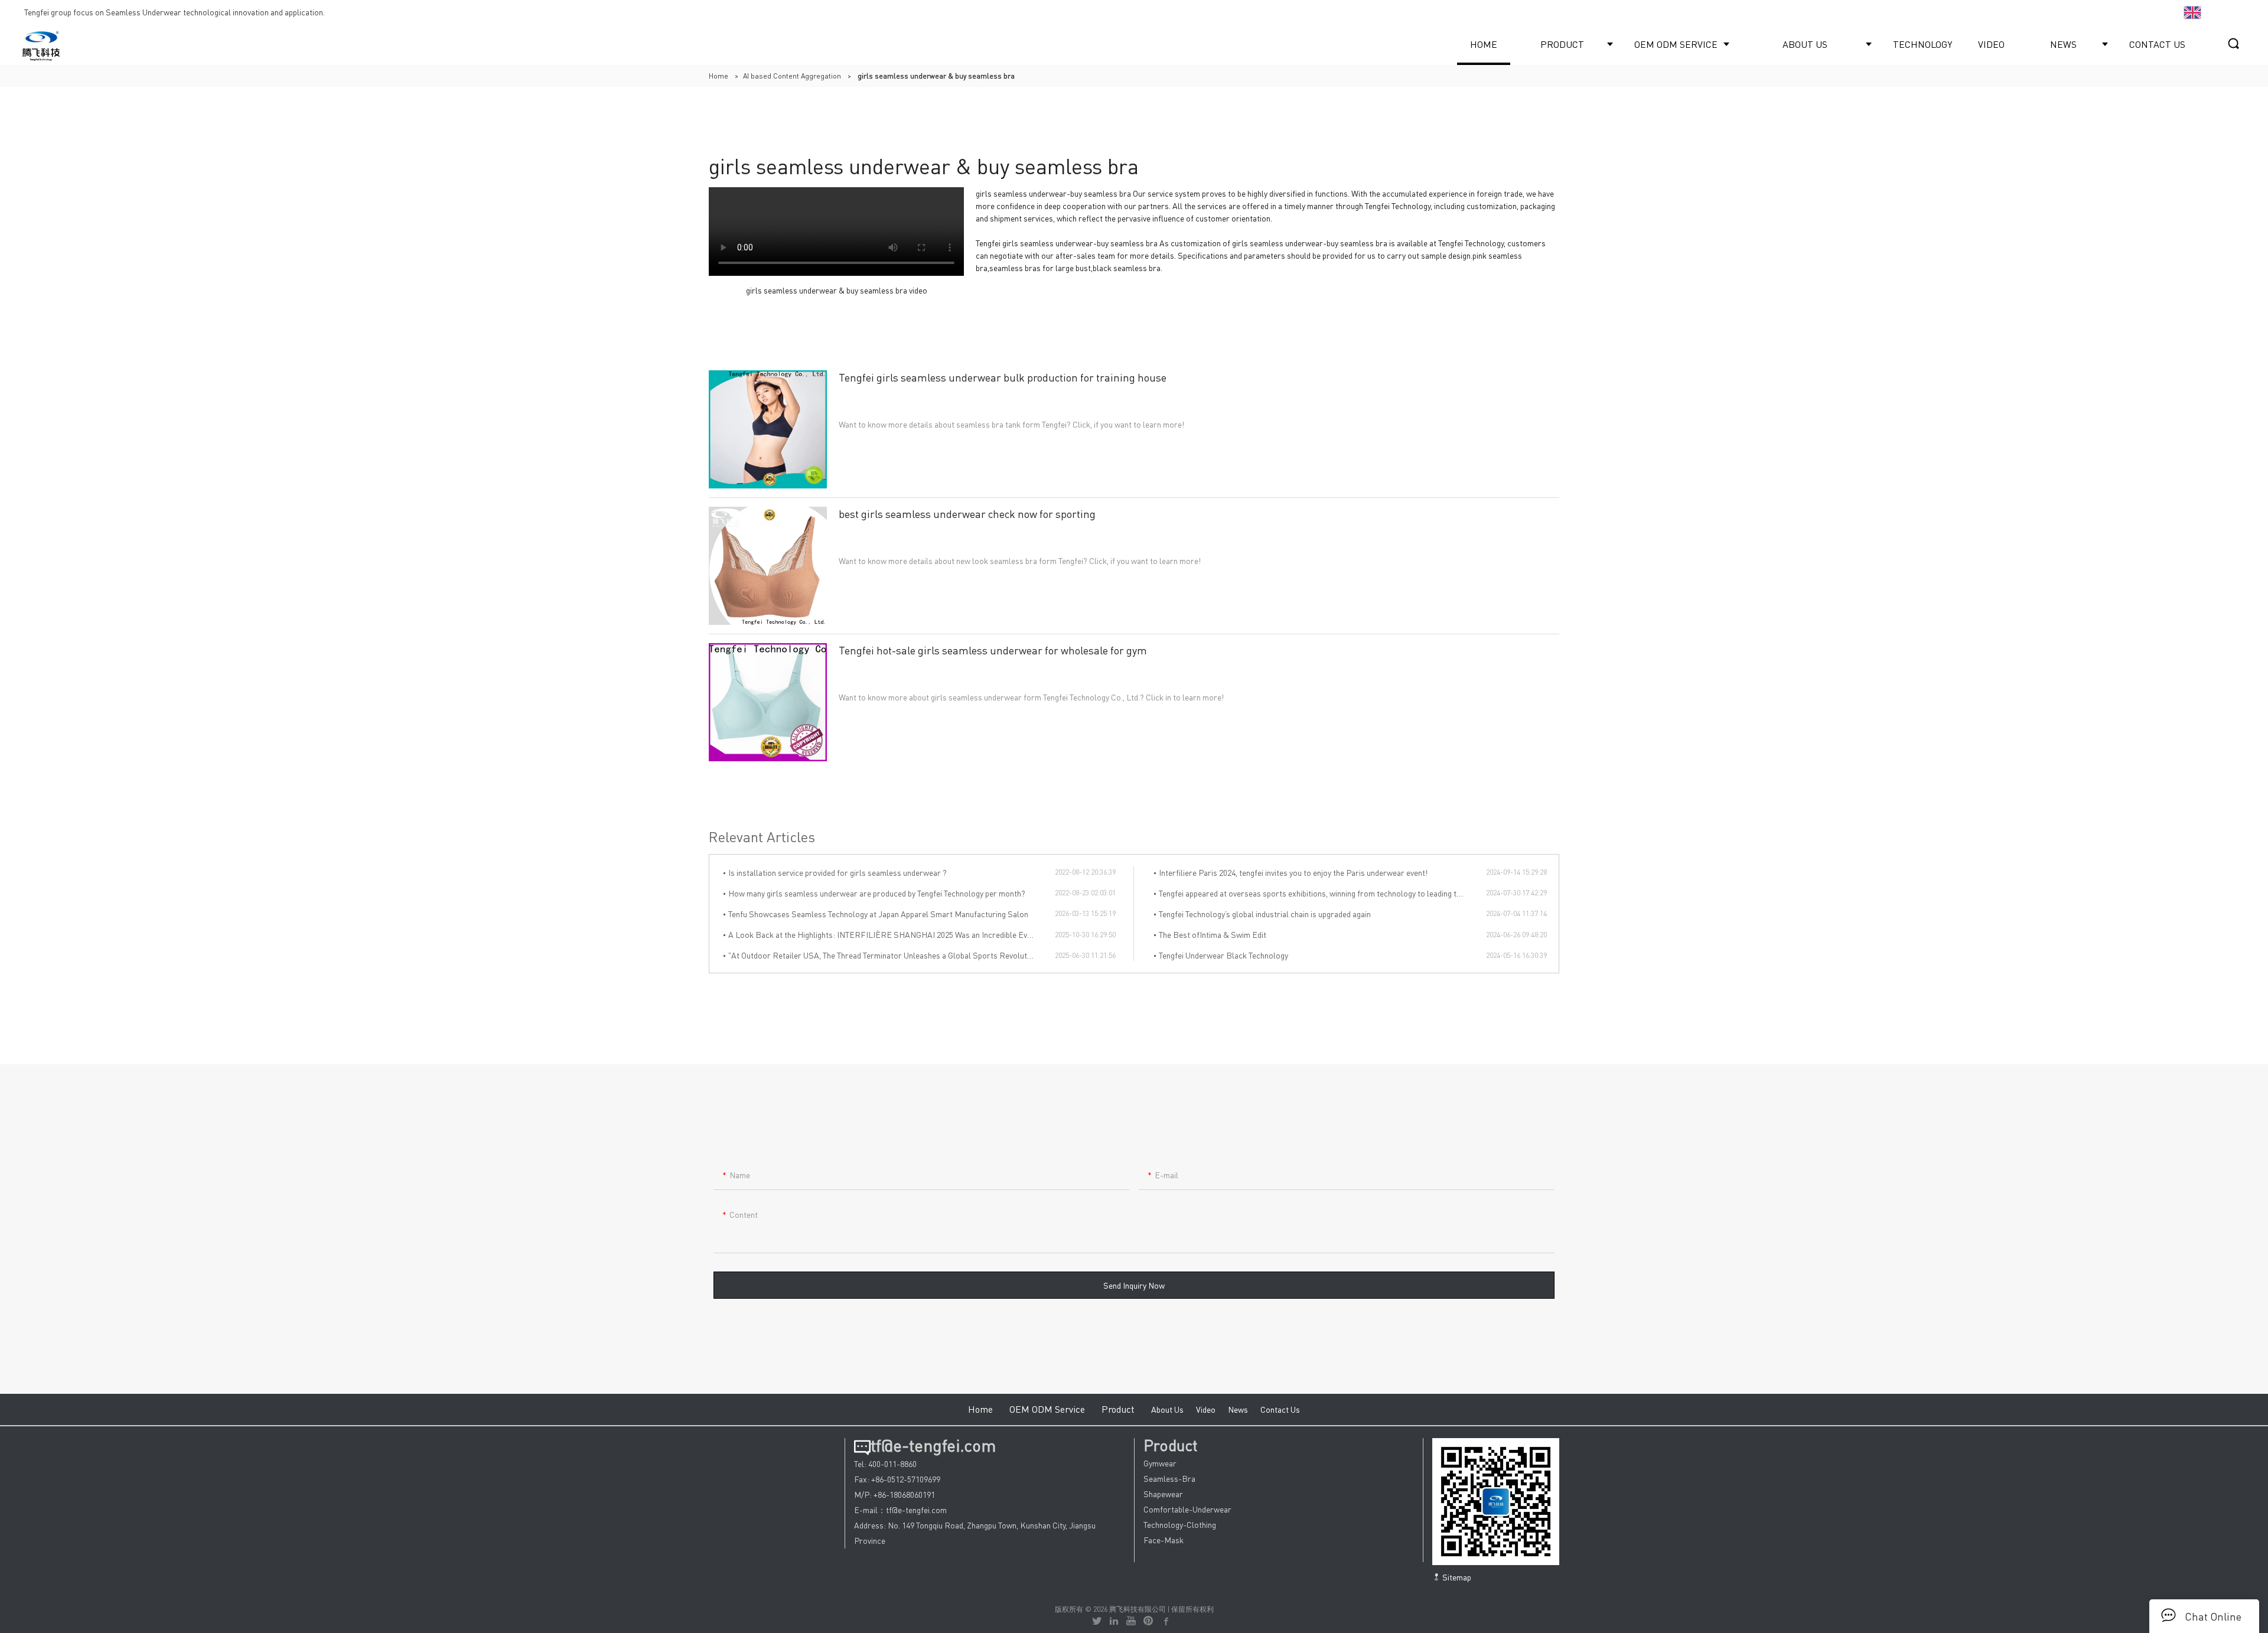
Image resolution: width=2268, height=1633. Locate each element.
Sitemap (1456, 1577)
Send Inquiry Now (1134, 1285)
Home (718, 76)
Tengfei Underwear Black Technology (1223, 955)
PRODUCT (1562, 44)
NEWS (2063, 44)
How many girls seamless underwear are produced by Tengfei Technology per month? (877, 893)
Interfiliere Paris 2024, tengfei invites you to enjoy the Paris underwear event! (1293, 872)
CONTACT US (2157, 44)
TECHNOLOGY (1922, 44)
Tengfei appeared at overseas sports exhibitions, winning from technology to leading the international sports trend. (1322, 893)
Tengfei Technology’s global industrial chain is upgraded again (1265, 914)
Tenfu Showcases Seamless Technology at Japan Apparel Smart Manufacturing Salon (878, 914)
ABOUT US (1805, 44)
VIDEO (1991, 44)
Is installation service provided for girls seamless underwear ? (838, 872)
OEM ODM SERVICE (1676, 44)
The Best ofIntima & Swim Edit (1213, 934)
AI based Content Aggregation (792, 76)
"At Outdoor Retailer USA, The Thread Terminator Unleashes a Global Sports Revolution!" (886, 955)
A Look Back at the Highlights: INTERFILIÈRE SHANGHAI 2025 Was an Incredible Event (883, 934)
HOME (1484, 44)
